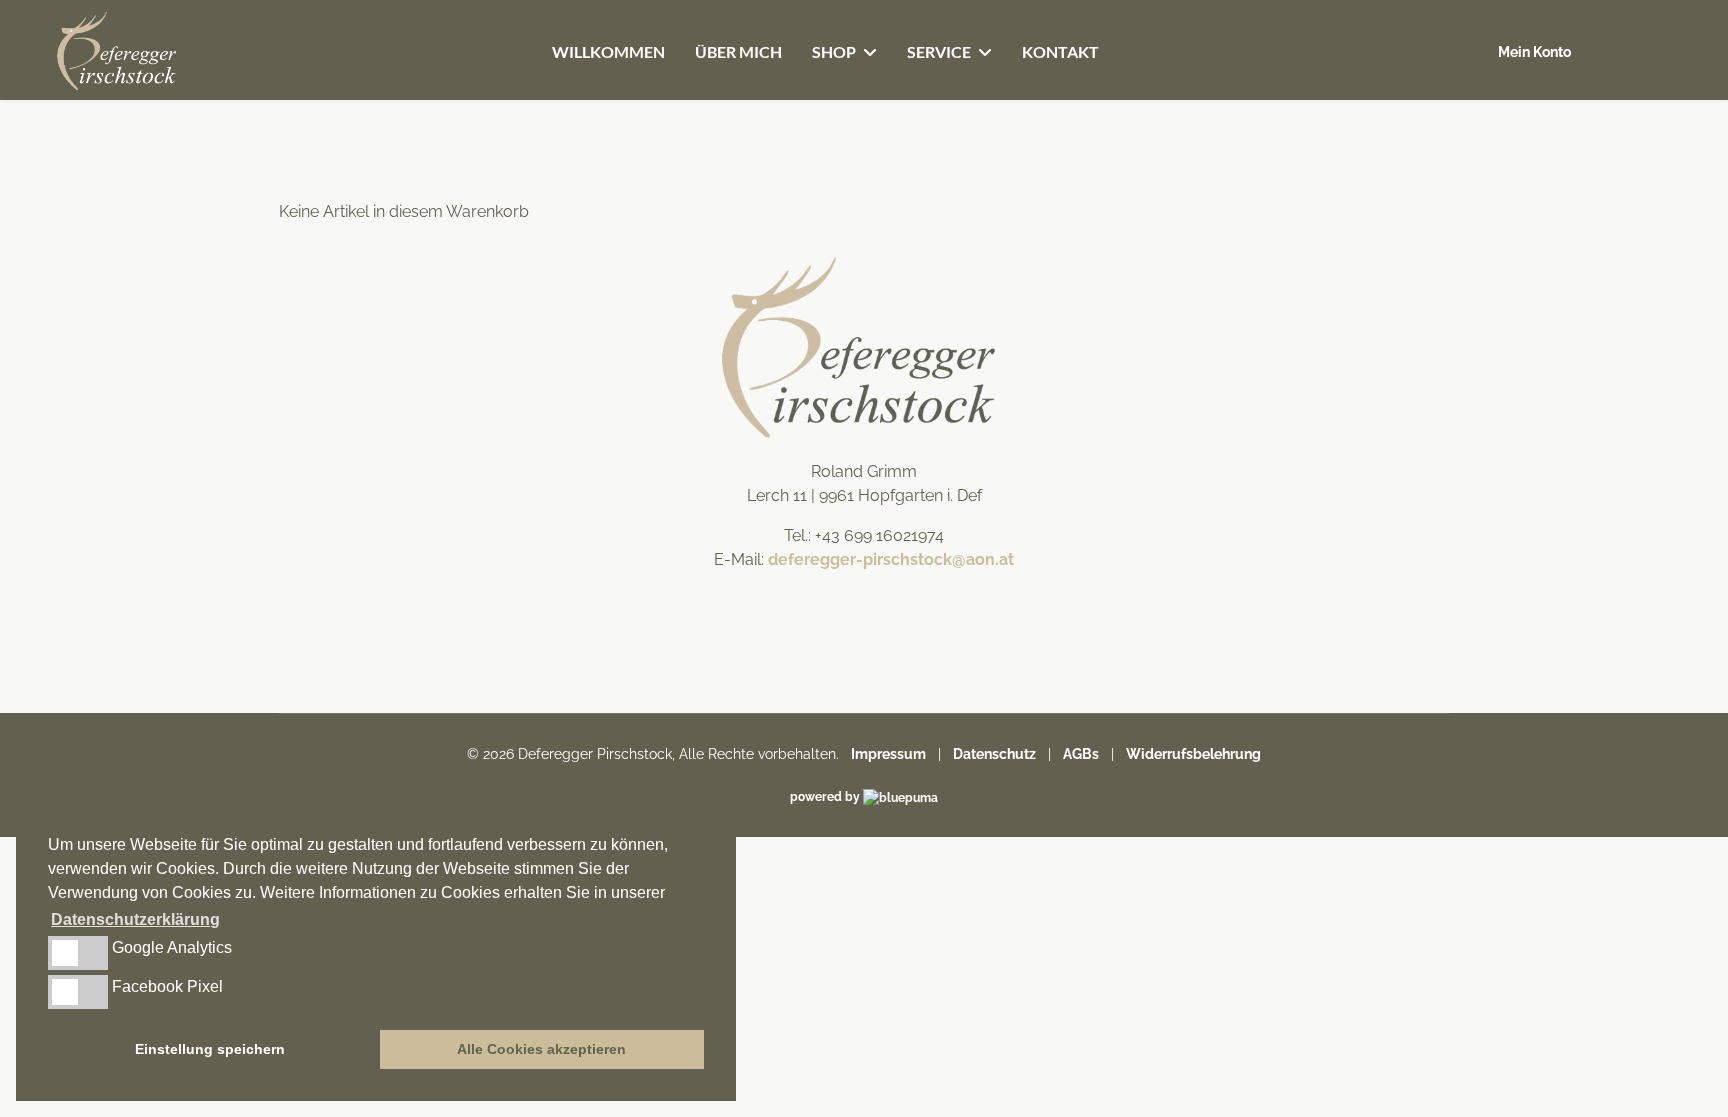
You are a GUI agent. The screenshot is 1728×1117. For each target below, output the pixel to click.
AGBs (1081, 754)
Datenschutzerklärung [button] (135, 919)
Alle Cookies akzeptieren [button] (541, 1049)
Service (939, 51)
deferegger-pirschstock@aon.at (891, 559)
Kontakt (1060, 51)
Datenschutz (994, 754)
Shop (834, 51)
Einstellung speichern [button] (210, 1049)
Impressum (888, 754)
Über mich (738, 51)
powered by (826, 797)
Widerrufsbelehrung (1193, 754)
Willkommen (608, 51)
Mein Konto (1534, 52)
